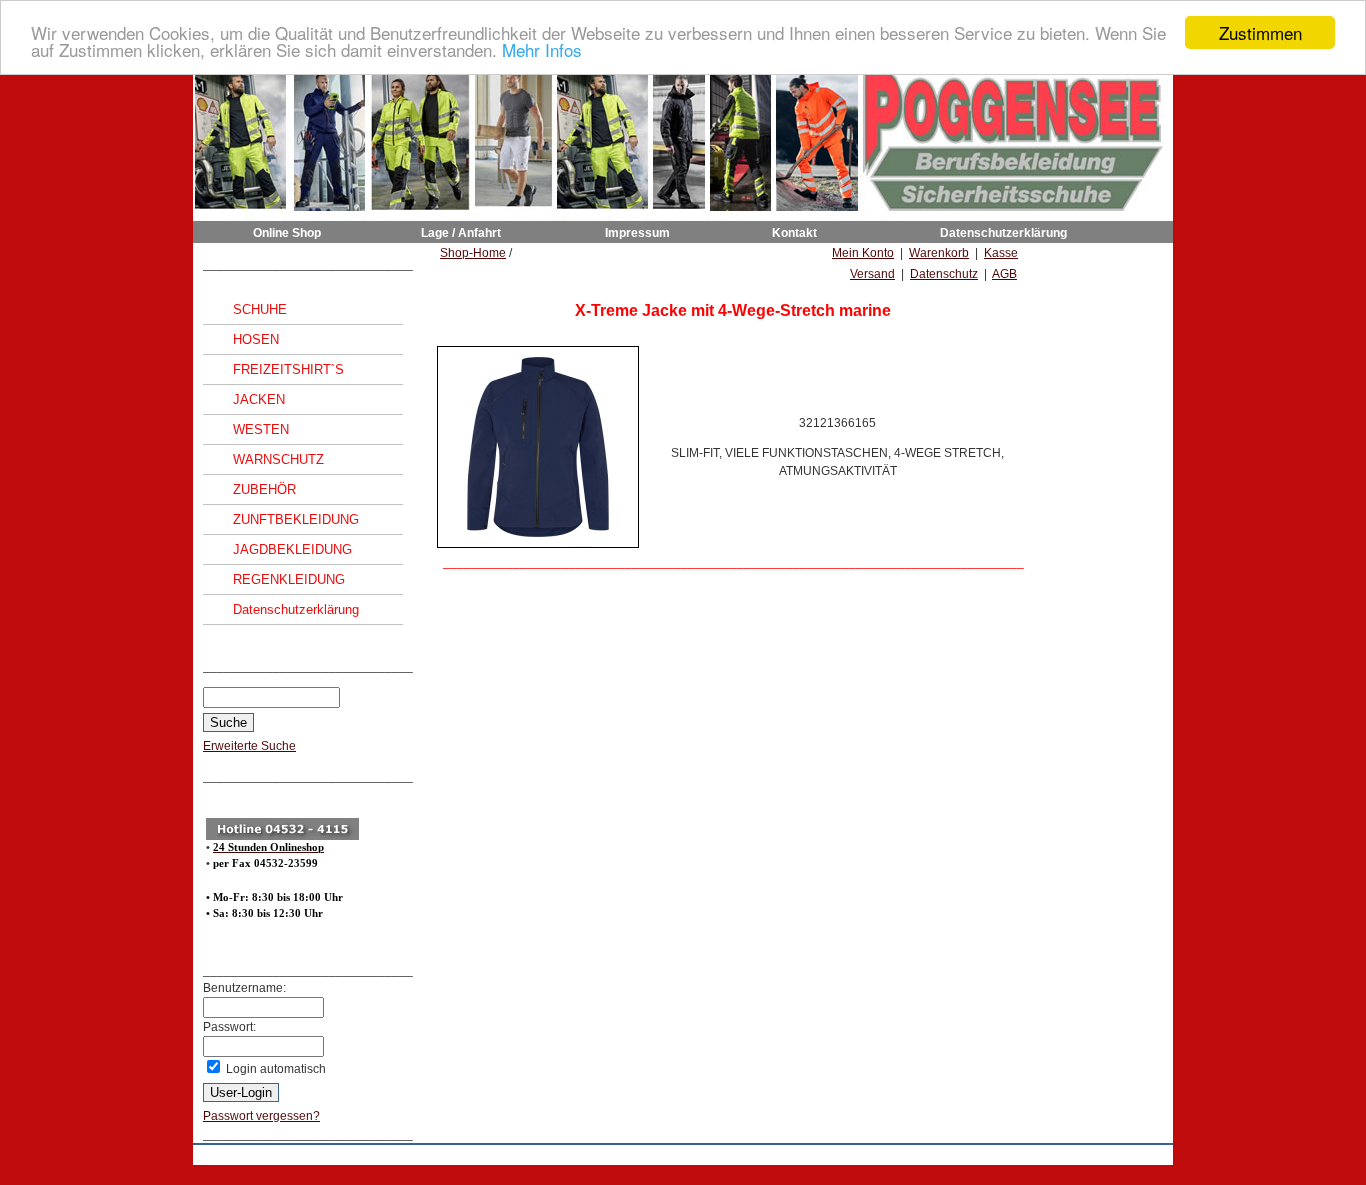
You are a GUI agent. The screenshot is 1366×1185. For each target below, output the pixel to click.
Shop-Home (473, 253)
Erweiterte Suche (249, 746)
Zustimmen (1260, 32)
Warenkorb (939, 253)
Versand (872, 274)
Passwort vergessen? (261, 1116)
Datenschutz (944, 274)
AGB (1004, 274)
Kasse (1001, 253)
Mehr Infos (542, 50)
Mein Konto (863, 253)
